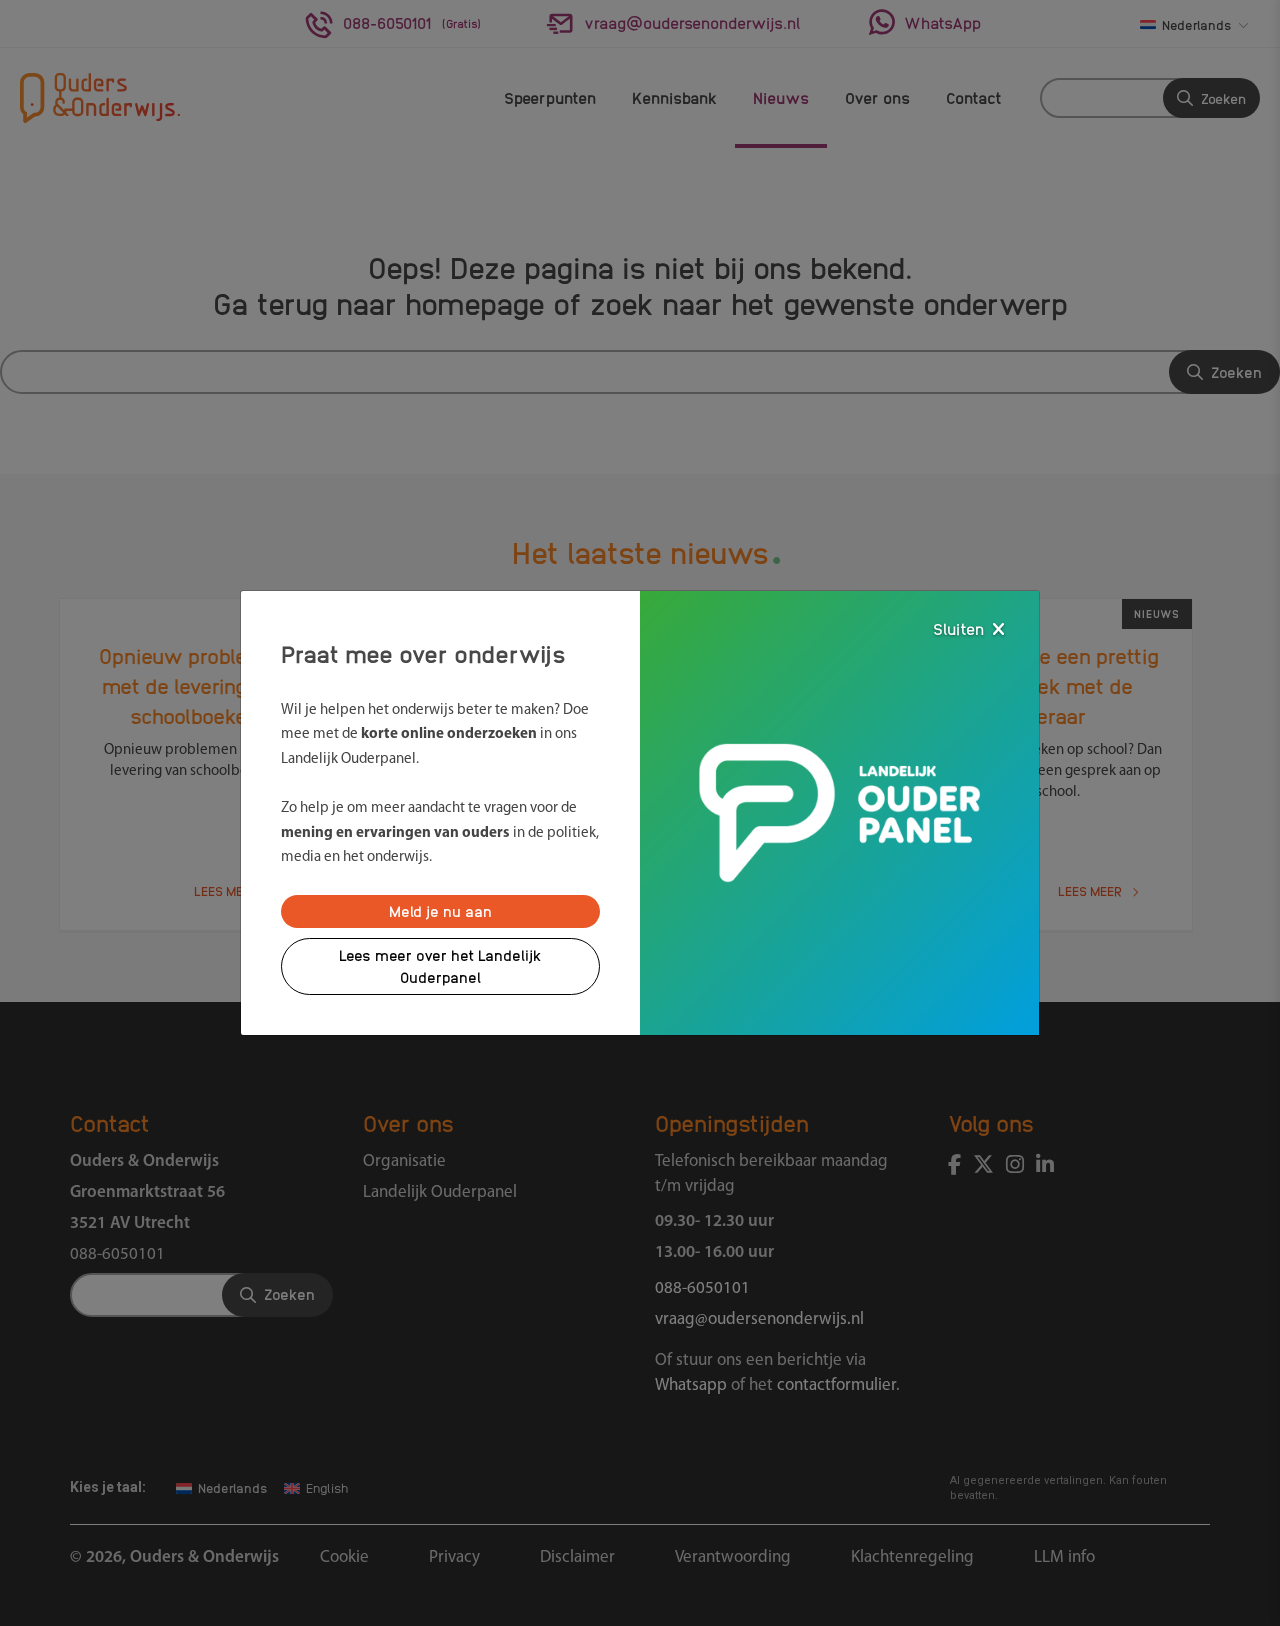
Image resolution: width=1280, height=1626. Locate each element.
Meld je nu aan (440, 911)
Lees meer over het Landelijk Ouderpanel (440, 966)
